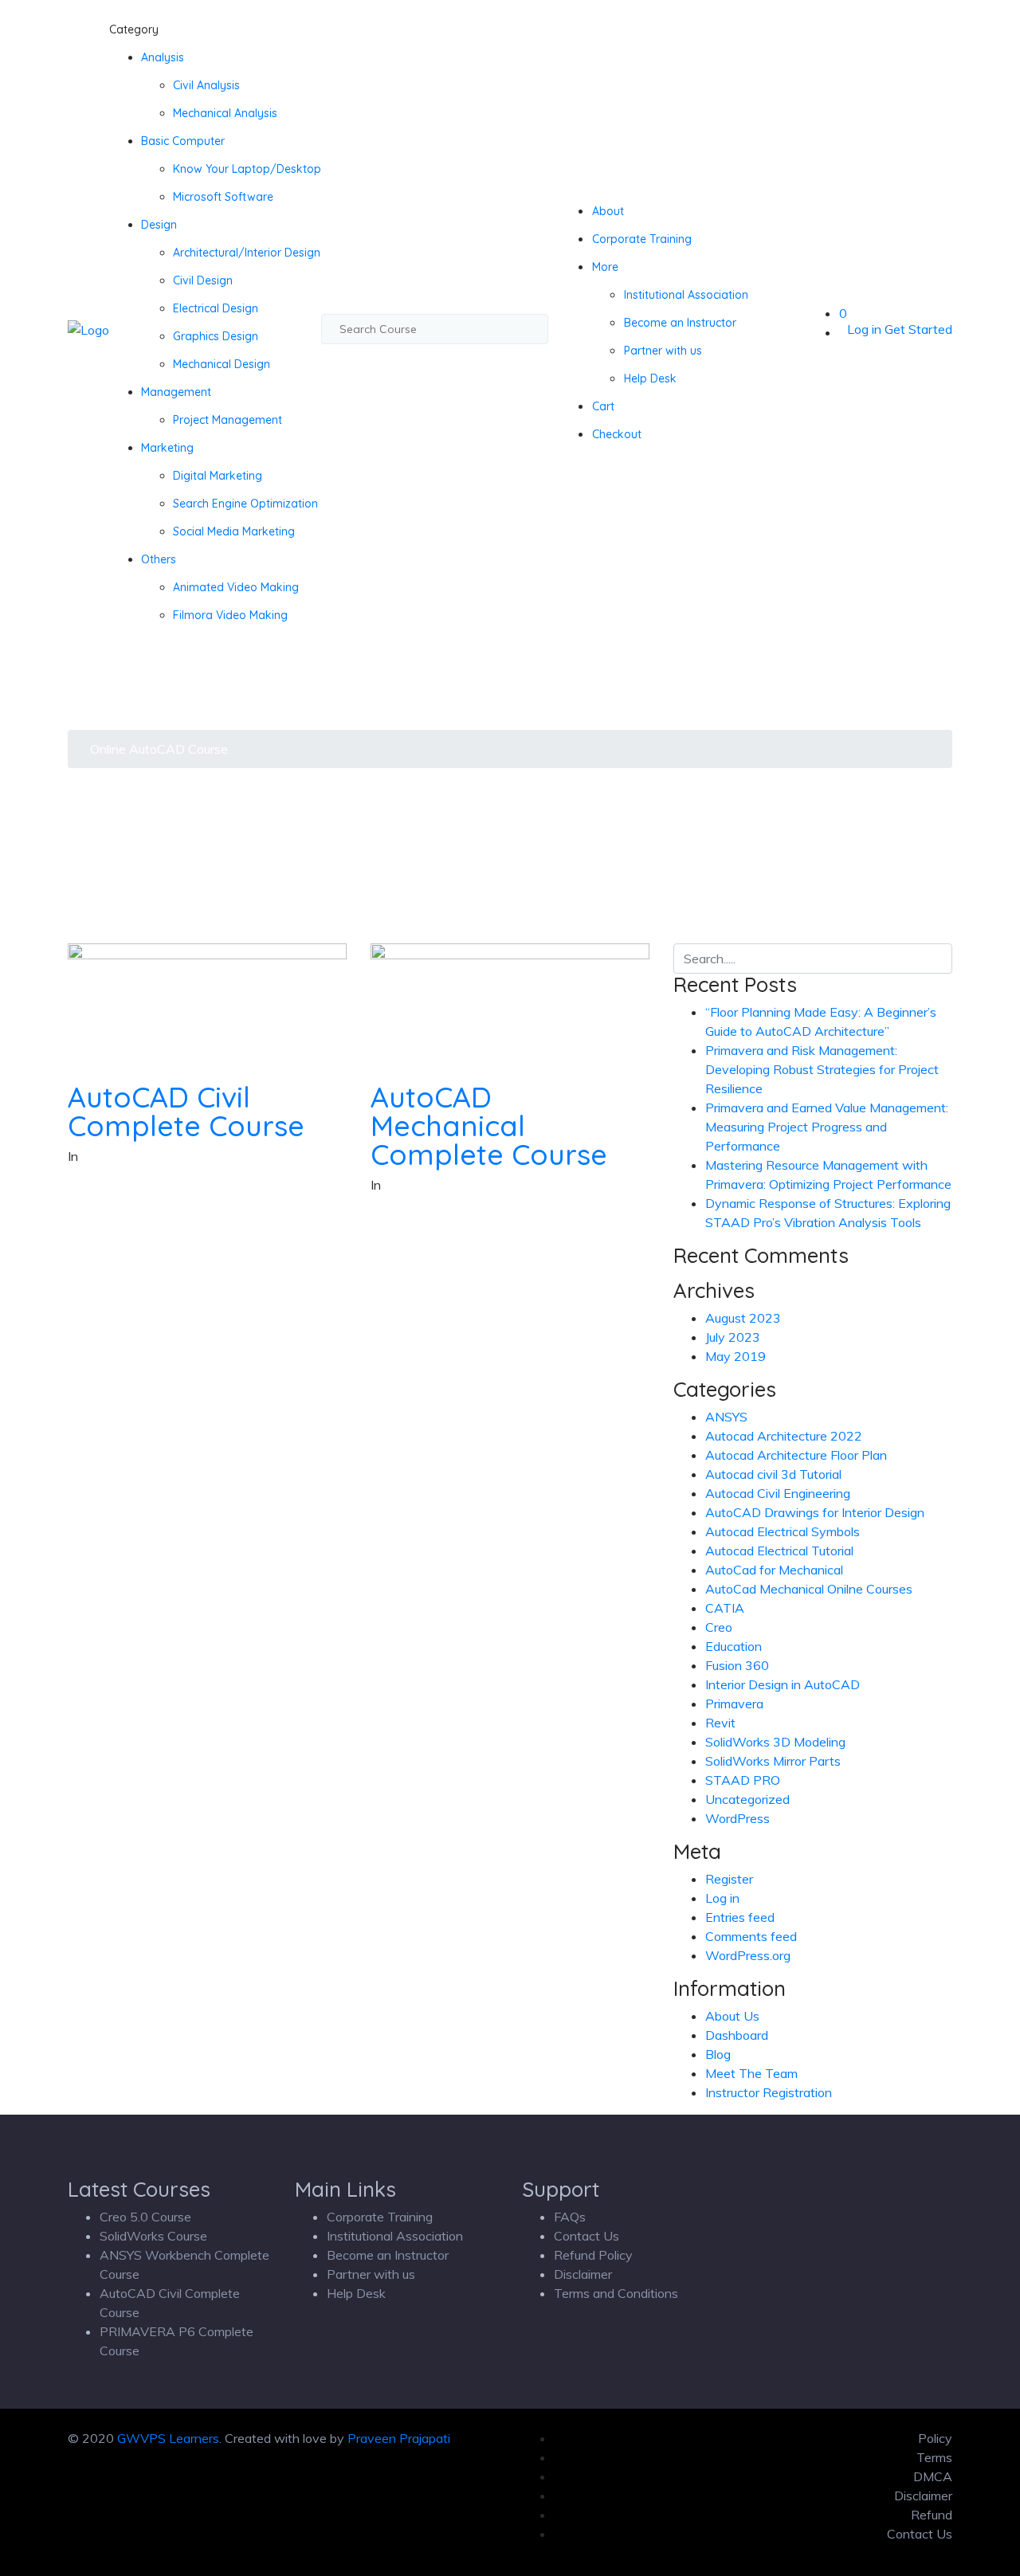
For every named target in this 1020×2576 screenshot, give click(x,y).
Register (729, 1879)
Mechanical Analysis (225, 113)
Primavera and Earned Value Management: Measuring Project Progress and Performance (827, 1127)
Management (176, 392)
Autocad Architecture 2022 (784, 1436)
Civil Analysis (206, 85)
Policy (935, 2438)
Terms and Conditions (616, 2293)
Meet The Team (751, 2073)
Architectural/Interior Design (247, 253)
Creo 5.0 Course (145, 2217)
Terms (934, 2457)
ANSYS (726, 1417)
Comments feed (751, 1936)
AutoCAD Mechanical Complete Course (489, 1125)
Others (159, 559)
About (608, 211)
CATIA (725, 1608)
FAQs (570, 2217)
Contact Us (586, 2236)
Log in (864, 329)
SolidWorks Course (153, 2236)
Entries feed (740, 1917)
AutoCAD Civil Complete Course (186, 1111)
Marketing (167, 448)
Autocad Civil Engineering (778, 1493)
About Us (732, 2016)
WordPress (738, 1818)
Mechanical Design (222, 364)
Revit (720, 1723)
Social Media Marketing (234, 531)
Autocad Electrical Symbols (783, 1531)
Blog (718, 2054)
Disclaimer (583, 2274)
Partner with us (663, 351)
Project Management (228, 420)
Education (734, 1646)
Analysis (163, 57)
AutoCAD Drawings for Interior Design (815, 1512)
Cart (603, 406)
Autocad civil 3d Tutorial (773, 1474)
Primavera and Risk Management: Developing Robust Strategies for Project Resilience (822, 1069)
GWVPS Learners (168, 2438)
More (605, 267)
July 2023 (733, 1337)
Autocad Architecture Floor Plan (796, 1455)
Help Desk (650, 378)
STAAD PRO (743, 1780)
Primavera (734, 1704)
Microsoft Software (223, 197)
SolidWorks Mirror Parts (773, 1761)
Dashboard (737, 2035)
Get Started (918, 329)
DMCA (933, 2476)
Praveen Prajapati (399, 2438)
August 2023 (743, 1318)
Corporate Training (642, 239)
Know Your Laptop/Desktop (247, 169)
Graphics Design (216, 336)
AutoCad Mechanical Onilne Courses (809, 1589)
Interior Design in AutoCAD (783, 1684)
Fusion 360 (737, 1665)
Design (159, 225)
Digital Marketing (218, 476)
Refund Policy (593, 2255)
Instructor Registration (769, 2092)
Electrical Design (216, 308)
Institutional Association (686, 295)
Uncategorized (747, 1799)
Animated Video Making (236, 587)
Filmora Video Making (230, 615)
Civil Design (203, 280)
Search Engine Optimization (245, 504)
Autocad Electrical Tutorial (779, 1551)
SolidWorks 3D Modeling (775, 1742)
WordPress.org (748, 1955)
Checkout (617, 434)
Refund (932, 2515)
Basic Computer (183, 141)
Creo (719, 1627)
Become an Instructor (680, 323)
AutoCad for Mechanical (774, 1570)
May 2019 (736, 1356)
